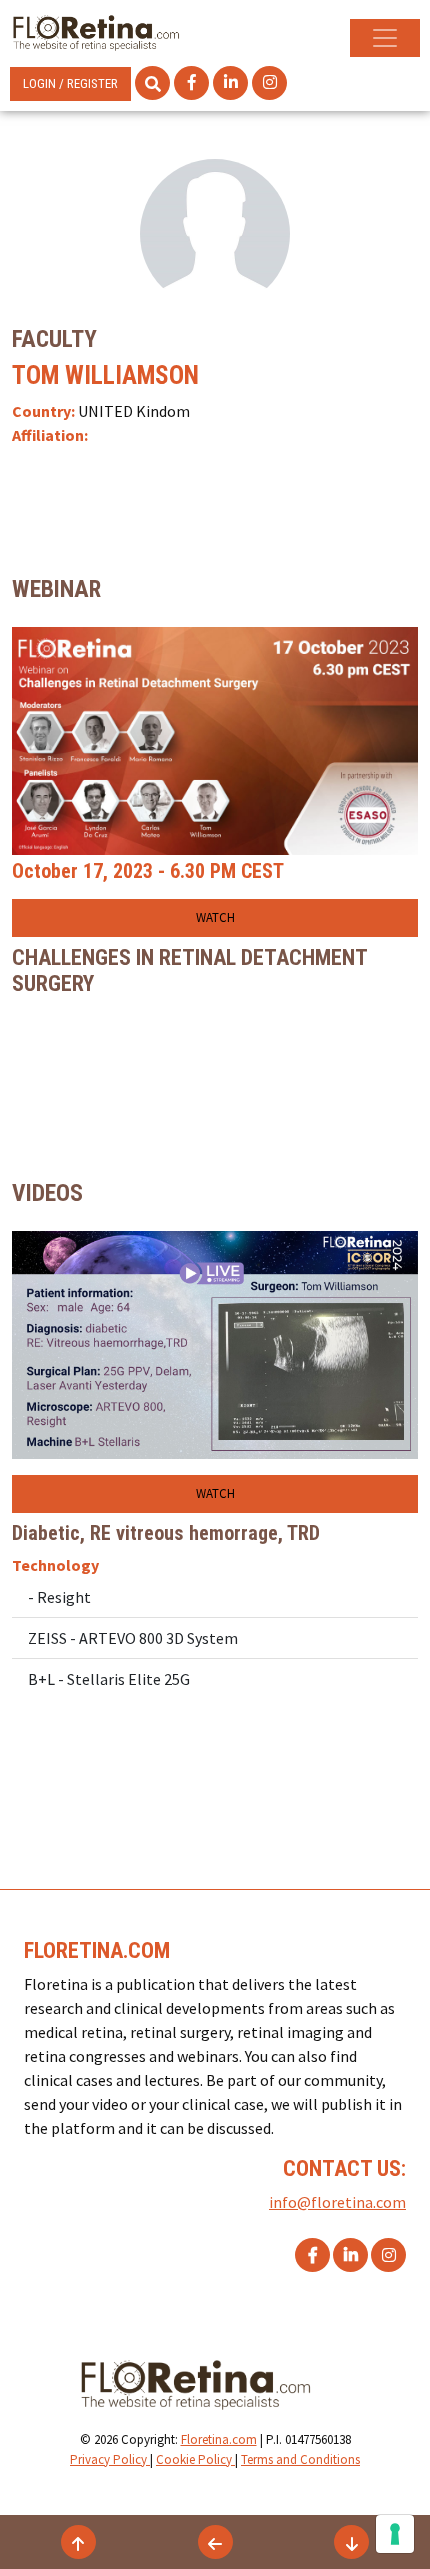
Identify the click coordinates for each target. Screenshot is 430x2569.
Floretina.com (219, 2439)
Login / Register (70, 83)
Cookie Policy (195, 2459)
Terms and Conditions (300, 2459)
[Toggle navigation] (385, 38)
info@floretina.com (337, 2202)
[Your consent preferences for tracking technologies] (395, 2534)
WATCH (215, 917)
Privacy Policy (110, 2459)
